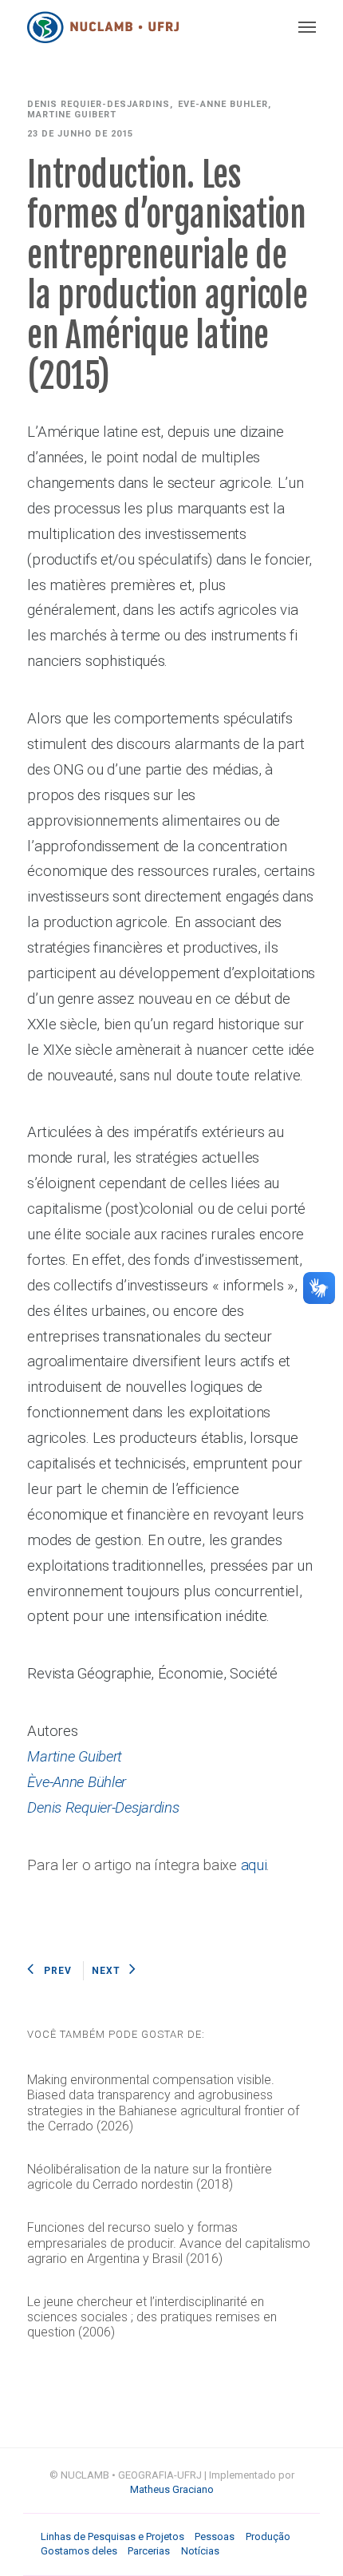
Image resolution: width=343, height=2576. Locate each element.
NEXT (106, 1971)
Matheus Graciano (172, 2489)
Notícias (200, 2551)
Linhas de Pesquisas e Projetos (112, 2536)
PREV (58, 1971)
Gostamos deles (79, 2551)
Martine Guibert (72, 115)
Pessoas (215, 2536)
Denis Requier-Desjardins (99, 104)
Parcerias (149, 2551)
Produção (268, 2536)
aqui (254, 1865)
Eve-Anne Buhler (223, 104)
